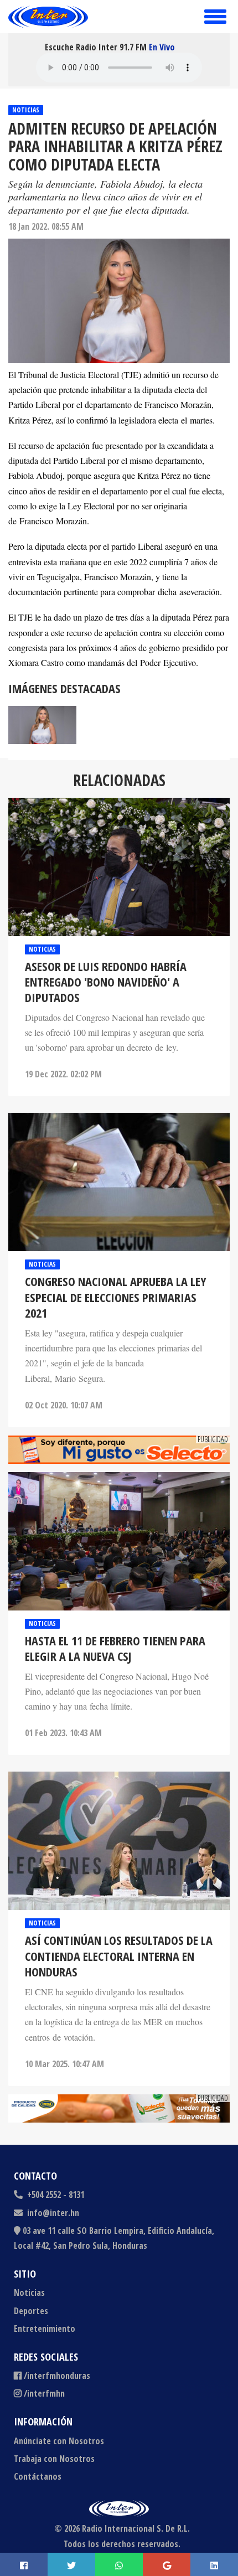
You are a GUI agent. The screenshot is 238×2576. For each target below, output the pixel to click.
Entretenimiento (45, 2329)
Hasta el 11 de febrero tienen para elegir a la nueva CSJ (115, 1649)
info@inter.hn (53, 2213)
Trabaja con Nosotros (54, 2459)
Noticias (26, 110)
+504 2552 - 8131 (55, 2195)
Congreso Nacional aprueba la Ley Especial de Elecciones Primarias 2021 (116, 1297)
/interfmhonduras (57, 2376)
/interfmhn (44, 2393)
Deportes (31, 2311)
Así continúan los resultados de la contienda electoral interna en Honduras (119, 1956)
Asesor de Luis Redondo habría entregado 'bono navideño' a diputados (106, 982)
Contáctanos (38, 2476)
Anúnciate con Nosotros (59, 2441)
